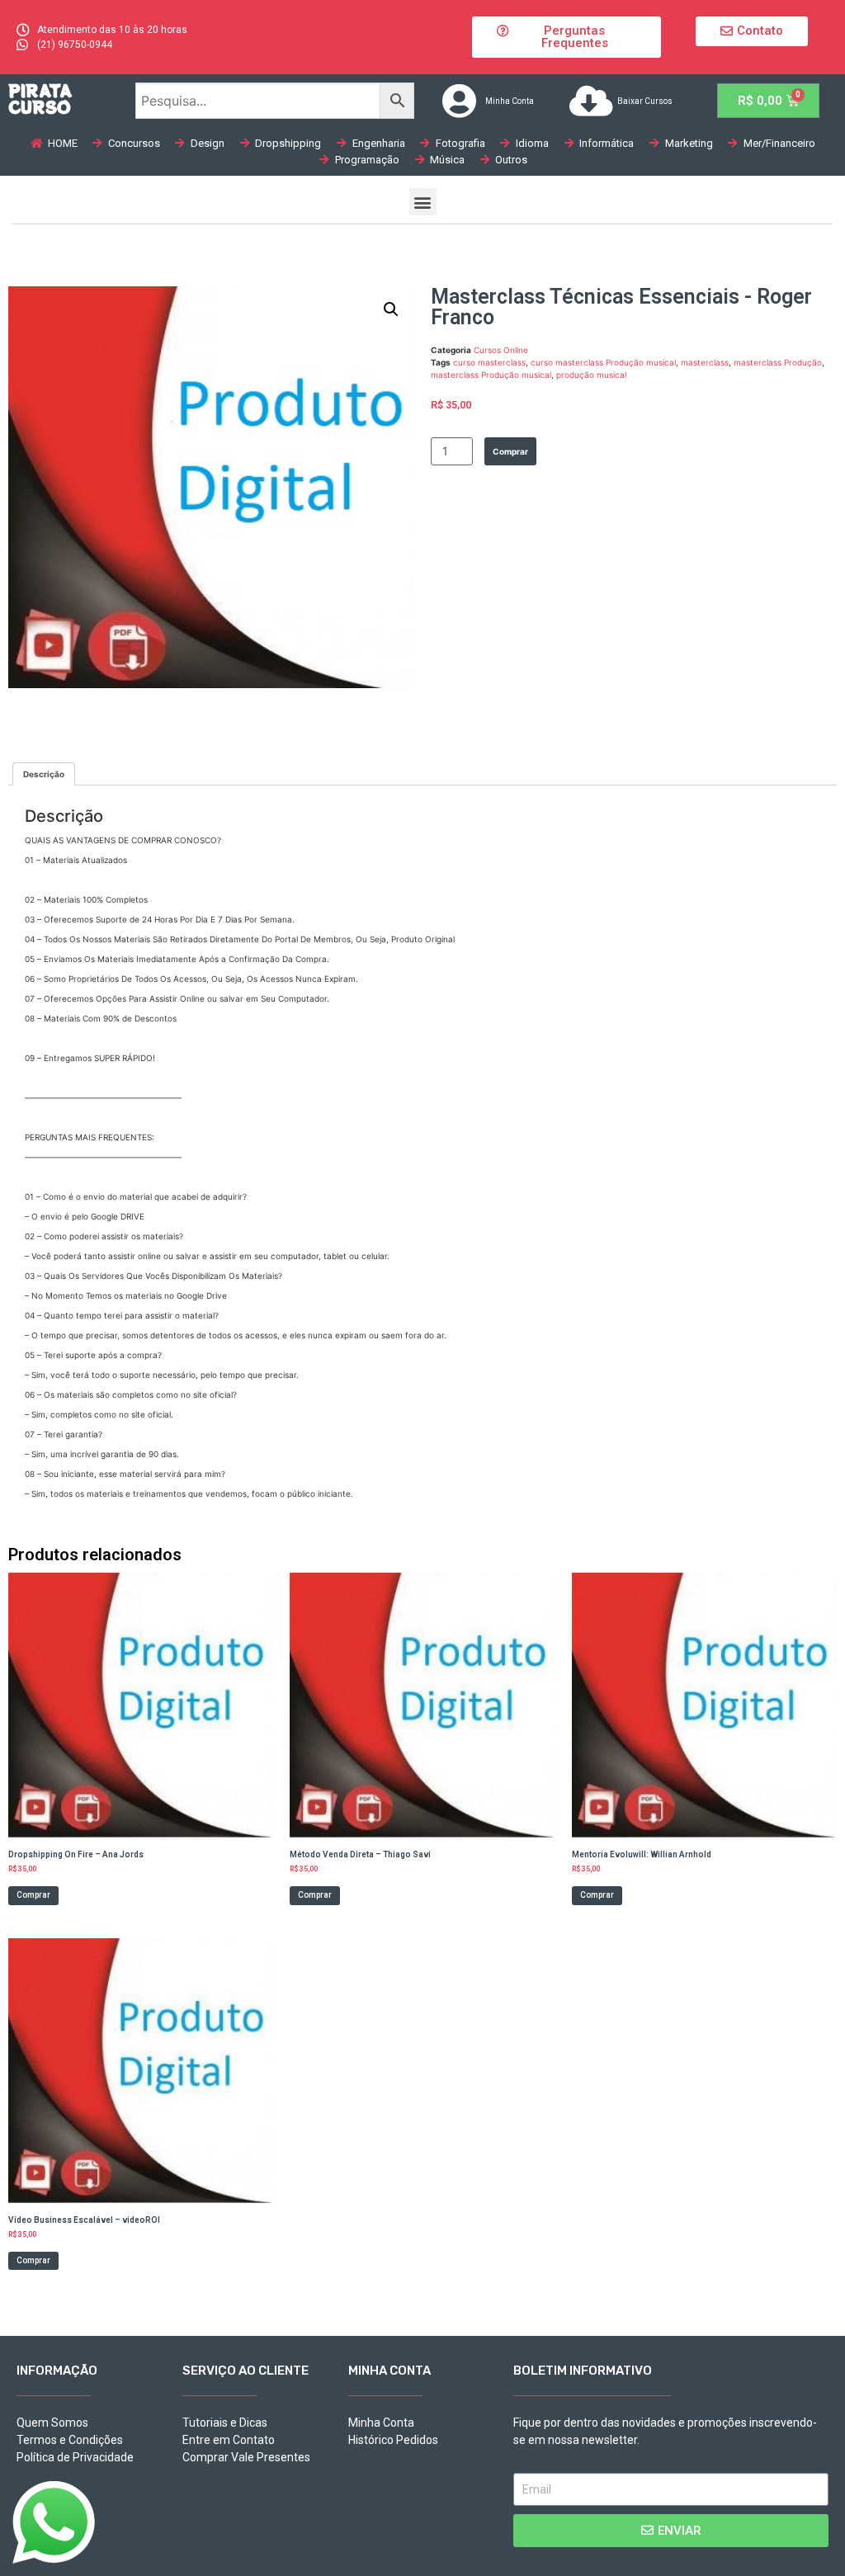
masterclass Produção (778, 362)
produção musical (591, 375)
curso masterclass (489, 362)
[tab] (44, 774)
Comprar (510, 451)
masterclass (705, 362)
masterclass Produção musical (491, 375)
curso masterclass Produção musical (603, 362)
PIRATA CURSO (40, 99)
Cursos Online (501, 350)
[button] (566, 37)
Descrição (44, 774)
